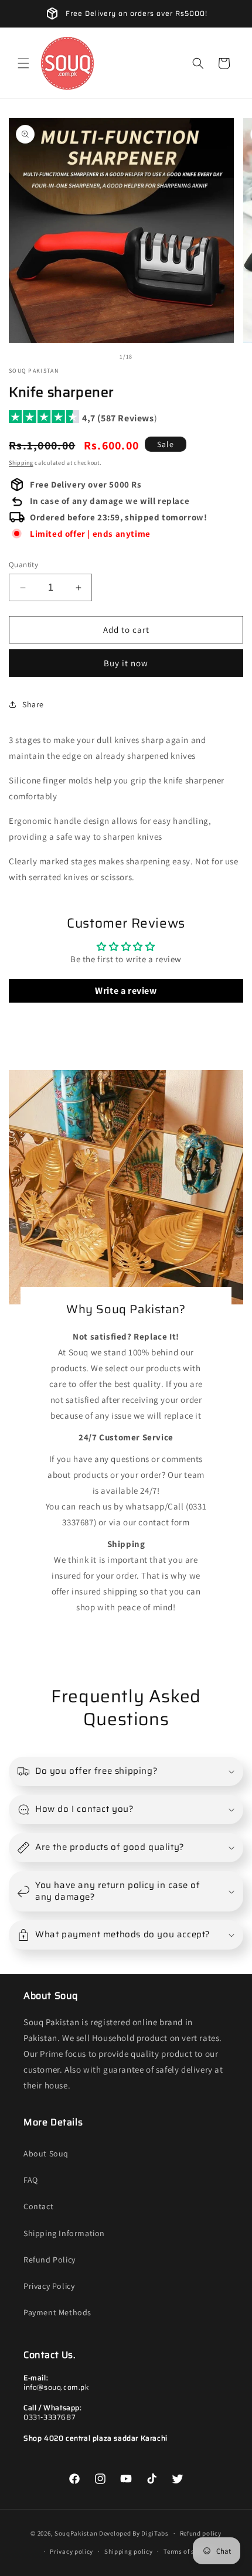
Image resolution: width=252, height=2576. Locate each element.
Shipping (21, 463)
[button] (23, 63)
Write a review (126, 991)
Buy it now (126, 663)
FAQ (31, 2180)
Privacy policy (71, 2551)
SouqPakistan (76, 2533)
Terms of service (188, 2551)
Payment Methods (57, 2312)
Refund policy (201, 2533)
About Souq (46, 2154)
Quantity (23, 565)
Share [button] (33, 704)
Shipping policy (129, 2551)
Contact (38, 2206)
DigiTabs (155, 2533)
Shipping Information (64, 2233)
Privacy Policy (49, 2286)
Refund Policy (50, 2260)
